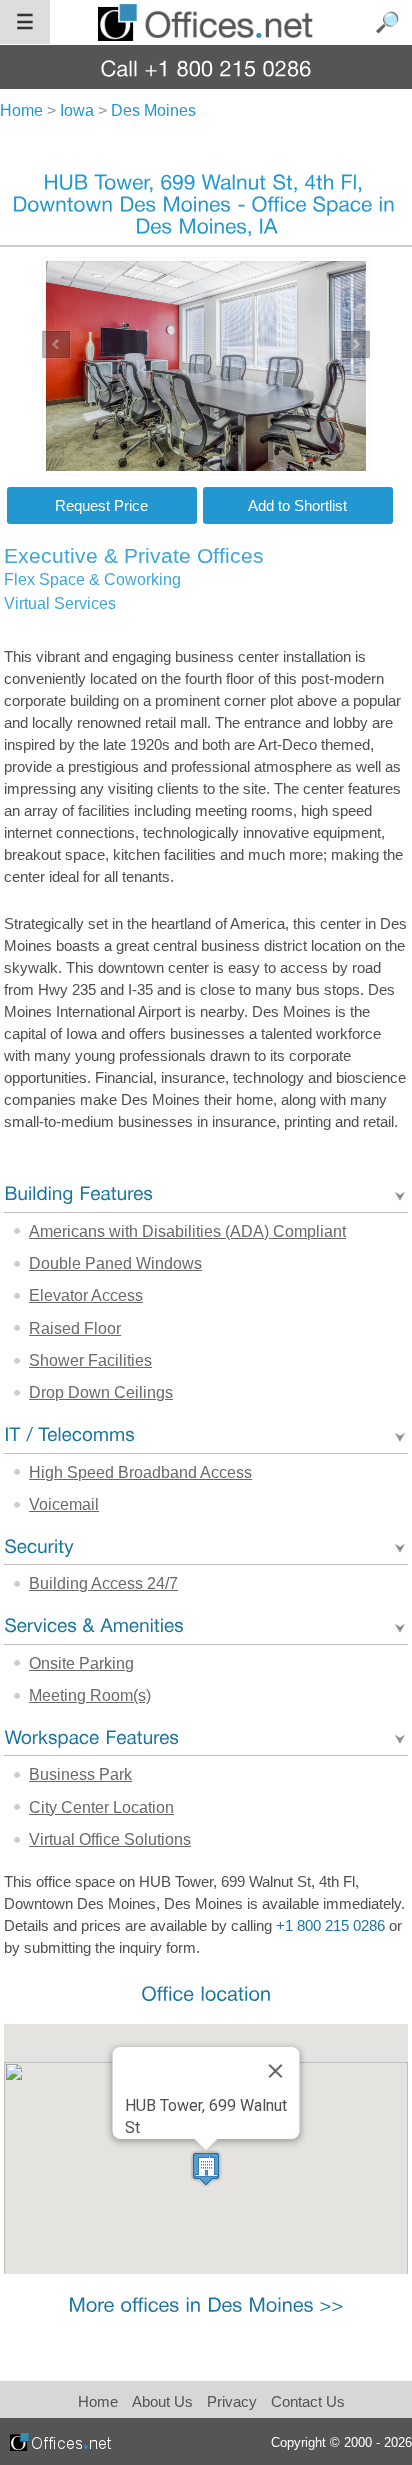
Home (98, 2401)
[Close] (275, 2071)
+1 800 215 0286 (330, 1926)
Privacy (234, 2401)
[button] (206, 2168)
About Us (162, 2401)
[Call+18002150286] (206, 67)
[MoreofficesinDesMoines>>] (205, 2303)
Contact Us (308, 2401)
